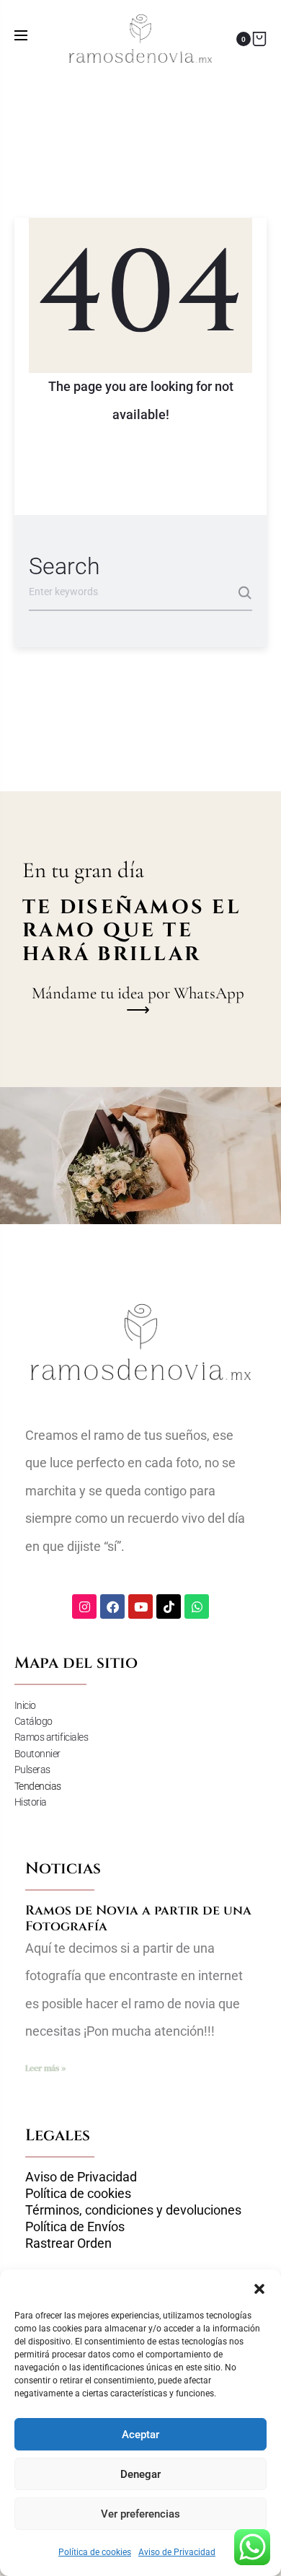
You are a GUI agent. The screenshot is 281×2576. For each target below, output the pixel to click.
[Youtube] (140, 1606)
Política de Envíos (75, 2227)
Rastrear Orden (68, 2243)
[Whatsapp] (197, 1606)
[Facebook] (112, 1606)
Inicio (25, 1705)
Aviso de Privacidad (177, 2552)
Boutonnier (38, 1754)
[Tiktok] (169, 1606)
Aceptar (140, 2435)
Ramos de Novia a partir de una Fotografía (138, 1918)
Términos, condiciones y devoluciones (133, 2210)
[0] (259, 39)
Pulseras (32, 1770)
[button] (259, 2287)
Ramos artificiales (52, 1737)
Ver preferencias (140, 2514)
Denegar (140, 2474)
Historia (31, 1802)
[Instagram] (84, 1606)
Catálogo (34, 1721)
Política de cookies (95, 2552)
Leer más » (45, 2068)
